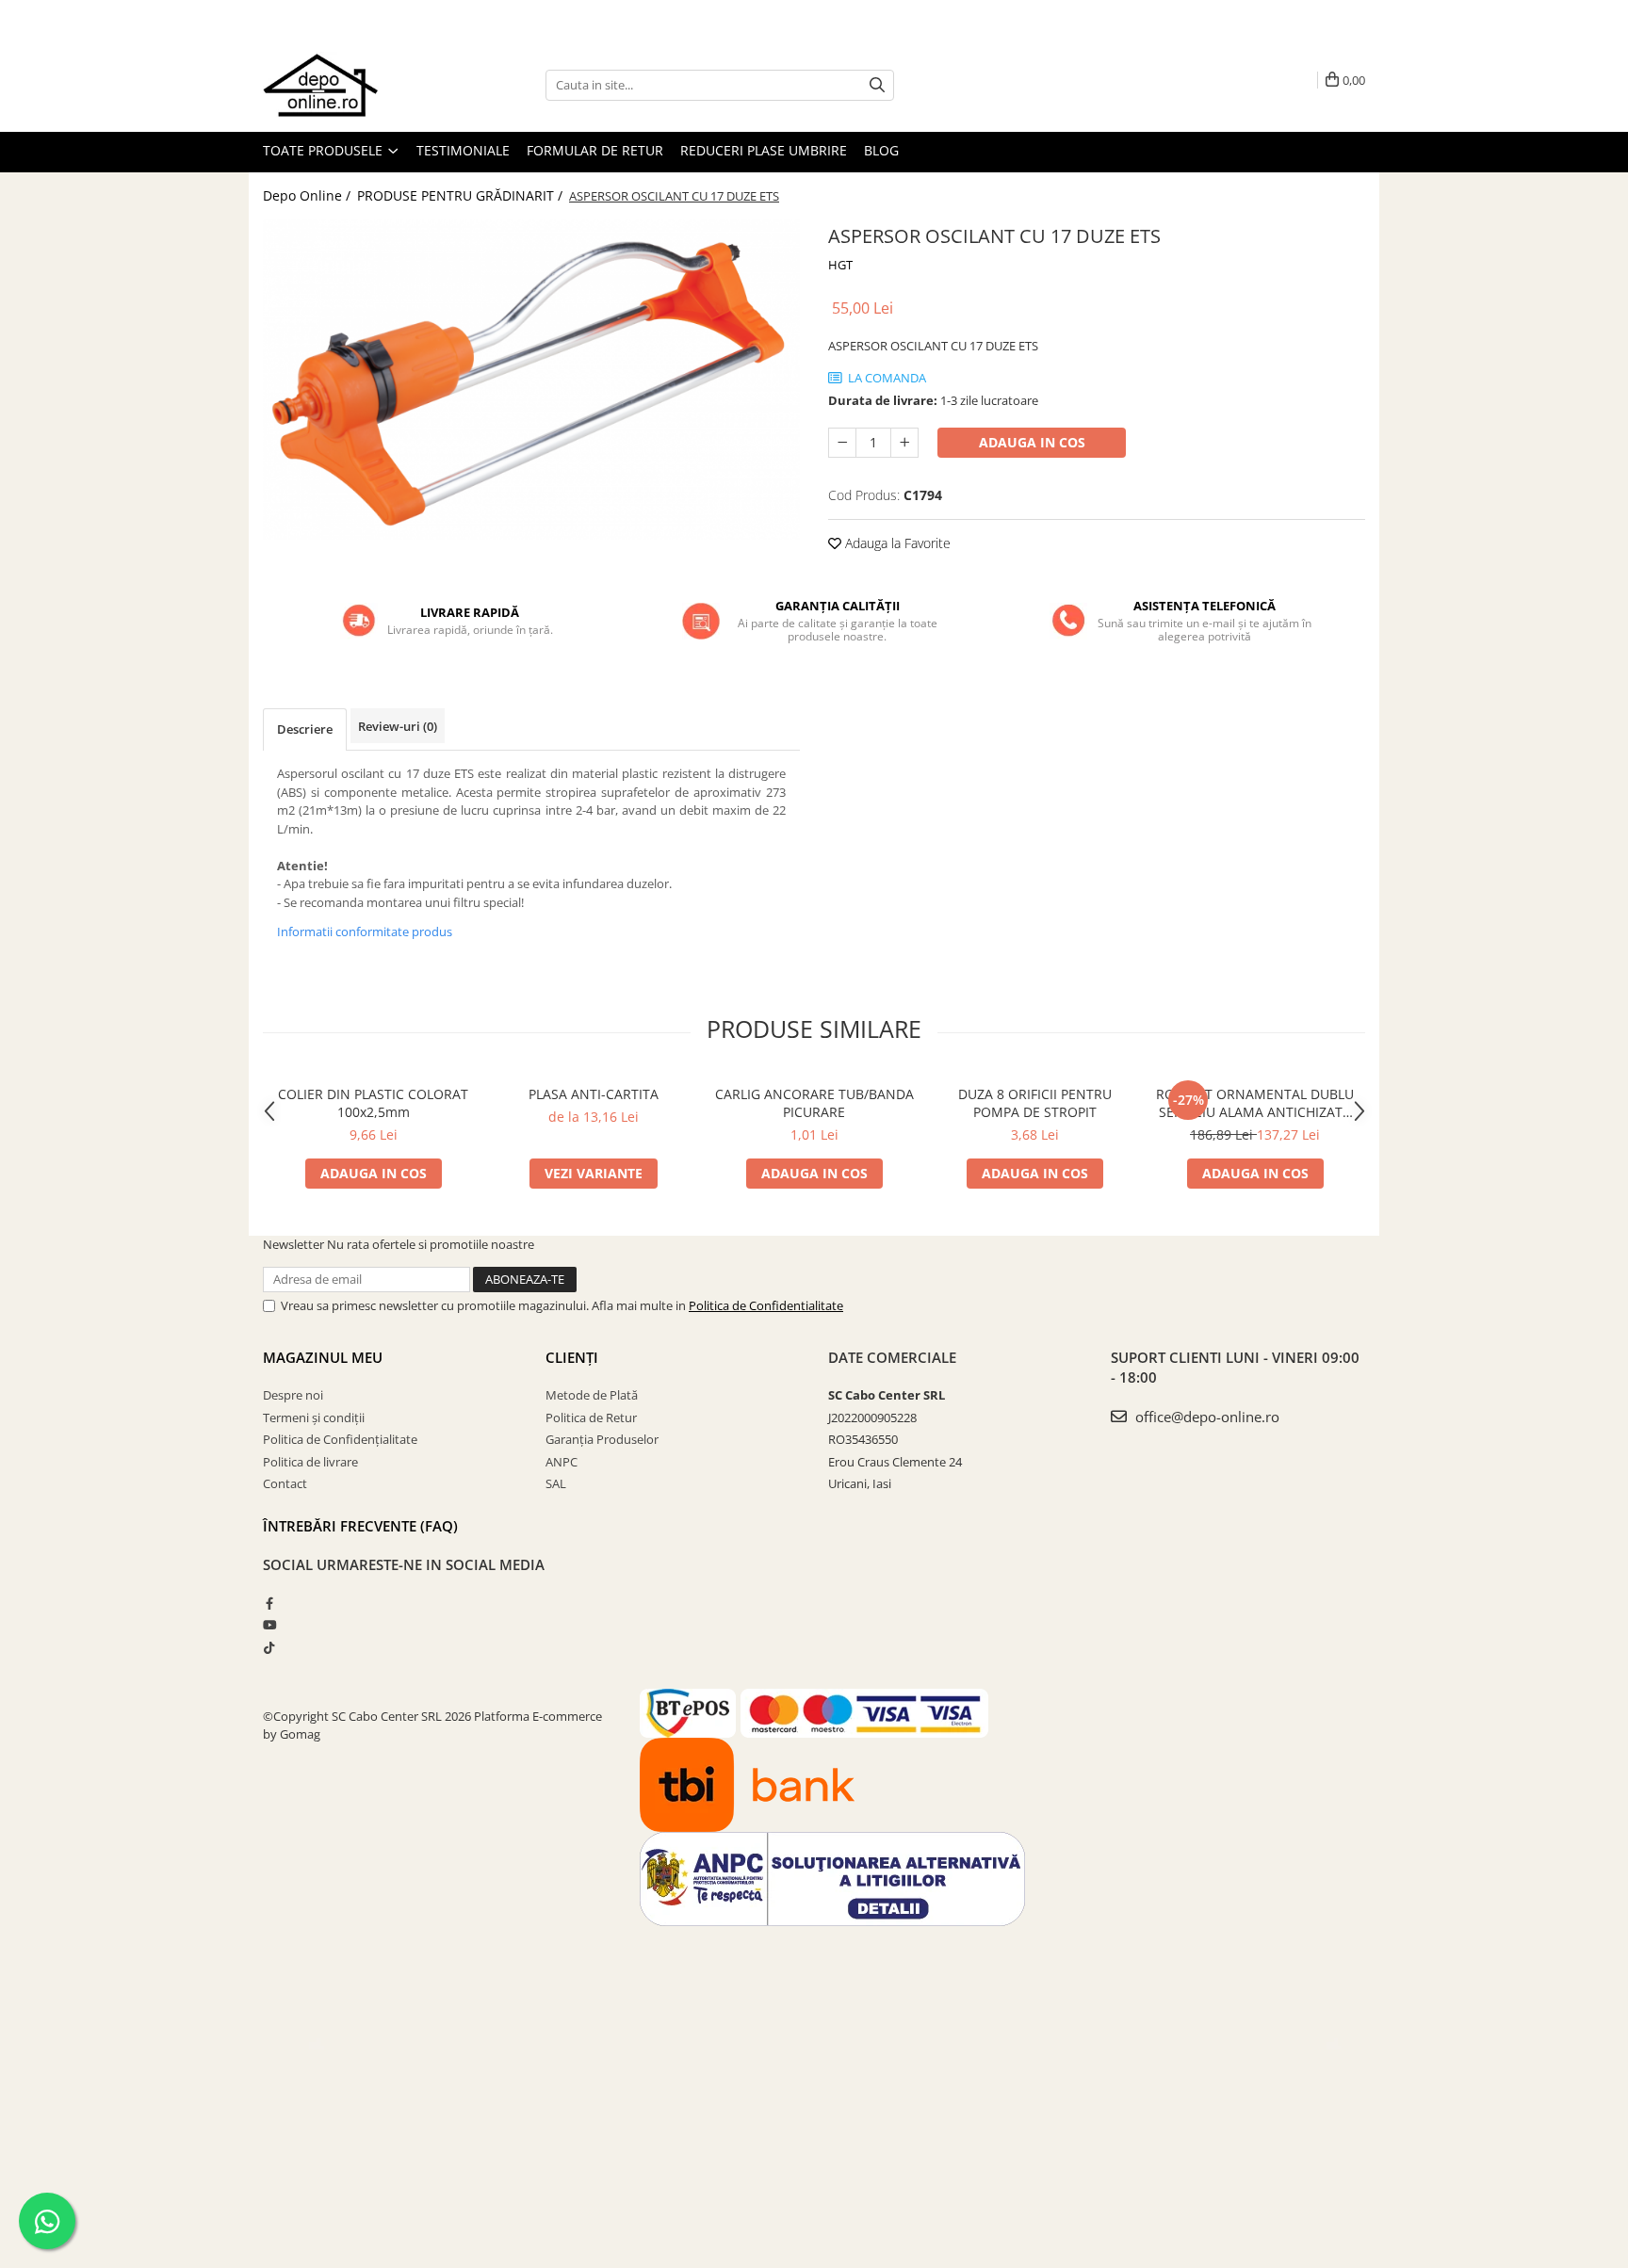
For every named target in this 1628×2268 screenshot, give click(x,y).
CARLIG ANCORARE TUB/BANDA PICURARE (814, 1103)
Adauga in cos (1032, 442)
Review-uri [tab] (398, 726)
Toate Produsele (325, 150)
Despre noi (293, 1395)
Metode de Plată (592, 1395)
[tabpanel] (531, 380)
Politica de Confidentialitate (766, 1305)
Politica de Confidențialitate (340, 1439)
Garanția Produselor (602, 1439)
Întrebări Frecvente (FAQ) (360, 1526)
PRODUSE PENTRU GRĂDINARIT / (462, 195)
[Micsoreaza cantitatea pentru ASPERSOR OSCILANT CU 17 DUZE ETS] (842, 443)
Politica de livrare (310, 1462)
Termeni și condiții (314, 1417)
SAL (556, 1483)
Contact (285, 1483)
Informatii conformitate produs (365, 931)
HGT (840, 265)
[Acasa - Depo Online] (357, 85)
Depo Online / (309, 195)
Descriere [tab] (305, 729)
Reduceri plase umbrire (764, 150)
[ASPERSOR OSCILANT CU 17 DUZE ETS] (531, 380)
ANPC (562, 1462)
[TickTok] (269, 1647)
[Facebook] (269, 1603)
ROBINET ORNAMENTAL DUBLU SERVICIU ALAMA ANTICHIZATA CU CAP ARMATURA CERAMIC (1255, 1103)
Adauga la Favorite (896, 543)
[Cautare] (877, 85)
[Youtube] (269, 1625)
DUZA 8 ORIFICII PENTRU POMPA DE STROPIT (1035, 1103)
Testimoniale (463, 150)
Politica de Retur (591, 1417)
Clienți (572, 1357)
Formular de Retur (595, 150)
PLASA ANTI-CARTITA (594, 1094)
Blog (881, 150)
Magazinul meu (323, 1357)
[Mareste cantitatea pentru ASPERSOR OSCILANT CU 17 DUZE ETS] (904, 443)
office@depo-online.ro (1205, 1417)
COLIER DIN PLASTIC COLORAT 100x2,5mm (373, 1103)
